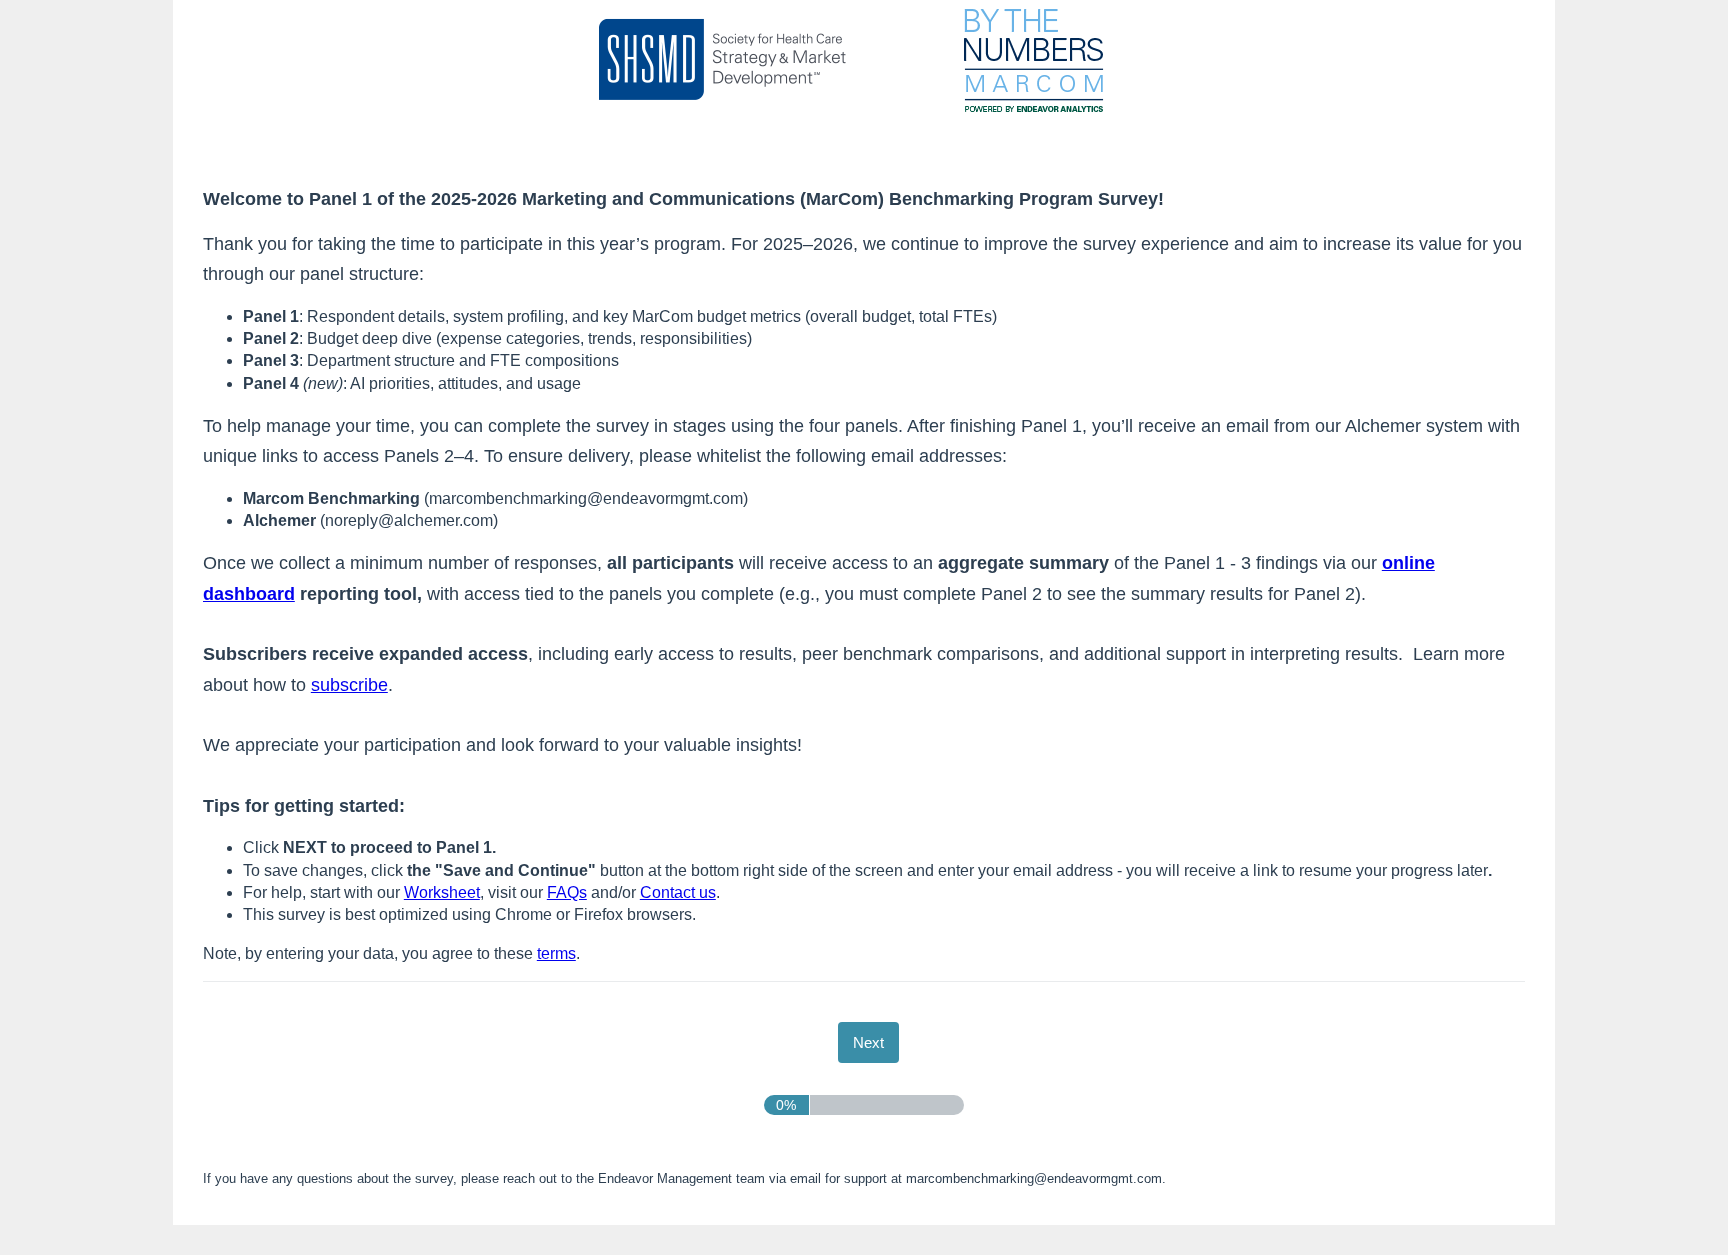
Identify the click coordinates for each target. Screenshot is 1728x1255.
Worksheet (442, 892)
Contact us (678, 892)
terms (556, 953)
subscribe (349, 685)
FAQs (567, 892)
